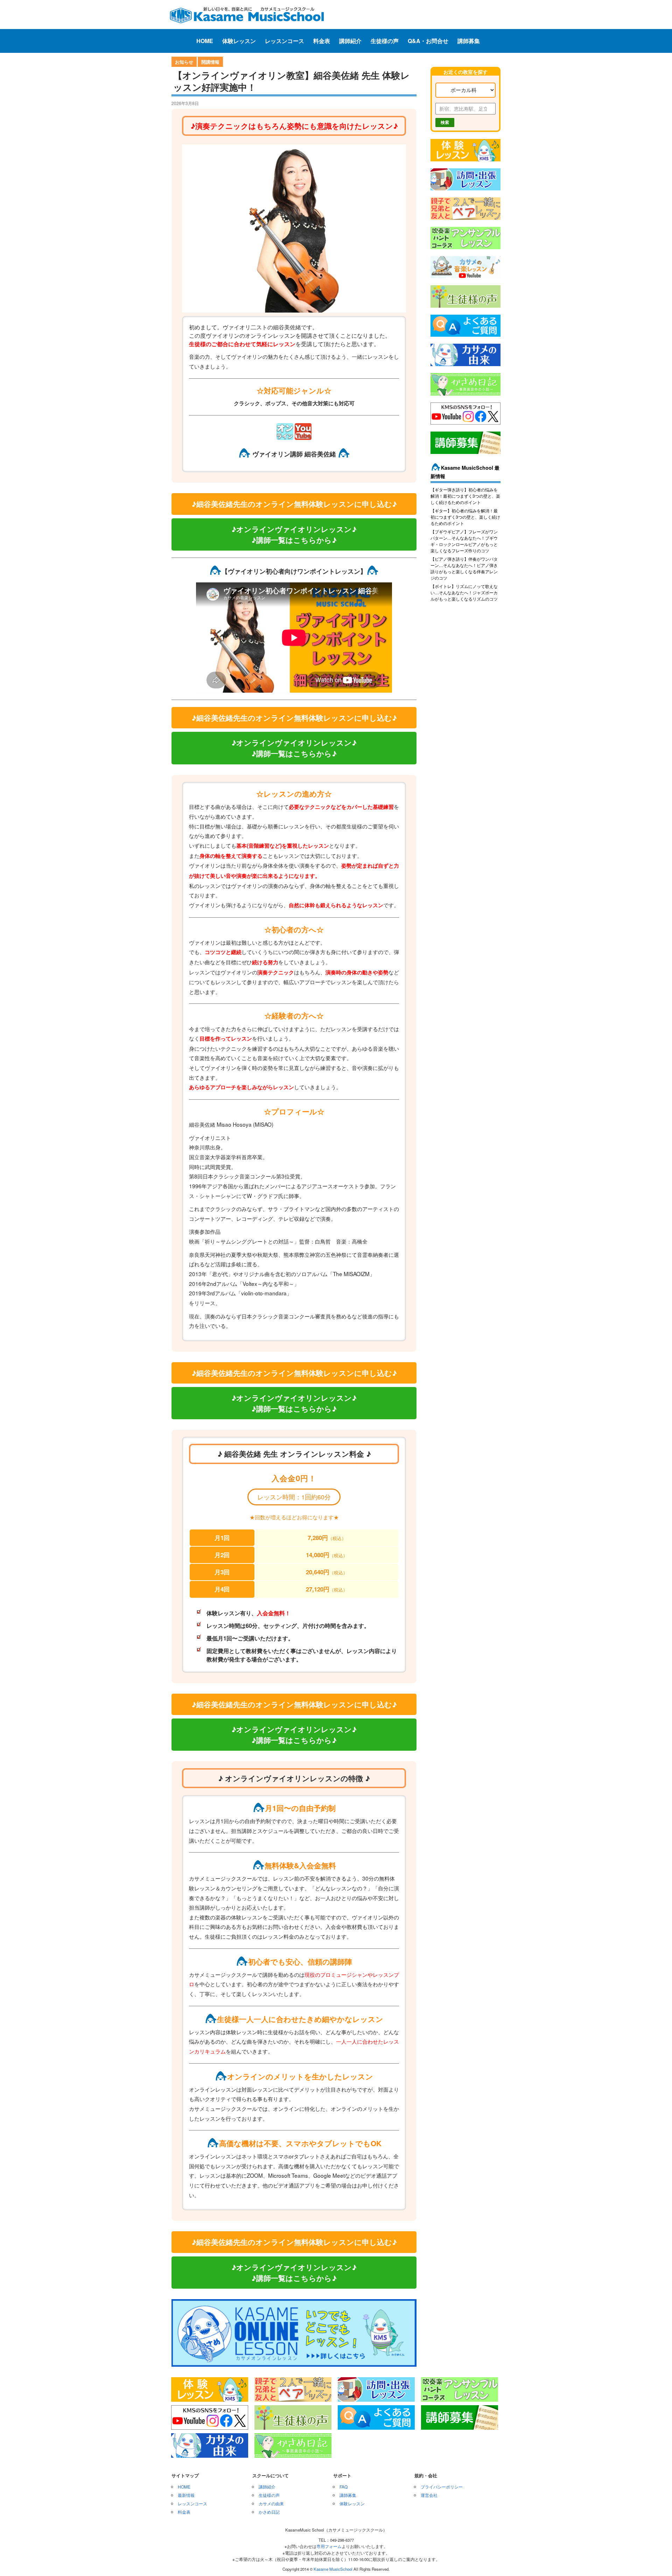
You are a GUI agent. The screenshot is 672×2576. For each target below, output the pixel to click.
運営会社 (429, 2495)
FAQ (344, 2487)
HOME (205, 41)
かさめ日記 (269, 2512)
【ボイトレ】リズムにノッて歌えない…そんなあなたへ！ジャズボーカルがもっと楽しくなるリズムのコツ (464, 592)
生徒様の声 (385, 41)
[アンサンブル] (465, 250)
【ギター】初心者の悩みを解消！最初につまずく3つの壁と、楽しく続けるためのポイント (465, 517)
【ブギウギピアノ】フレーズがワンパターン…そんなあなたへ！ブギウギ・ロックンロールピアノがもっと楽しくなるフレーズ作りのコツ (464, 541)
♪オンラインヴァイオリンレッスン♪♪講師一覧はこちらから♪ (294, 534)
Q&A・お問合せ (428, 41)
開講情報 (210, 62)
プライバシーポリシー (442, 2487)
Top (655, 2559)
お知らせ (184, 62)
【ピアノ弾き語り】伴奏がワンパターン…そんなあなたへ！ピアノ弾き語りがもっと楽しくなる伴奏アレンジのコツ (464, 568)
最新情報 (186, 2495)
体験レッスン (239, 41)
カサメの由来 (271, 2503)
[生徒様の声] (465, 308)
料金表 (322, 41)
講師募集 (469, 41)
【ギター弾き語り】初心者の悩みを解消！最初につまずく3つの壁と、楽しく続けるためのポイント (465, 496)
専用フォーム (329, 2546)
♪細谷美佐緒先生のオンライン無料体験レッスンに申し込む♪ (294, 504)
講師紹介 (350, 41)
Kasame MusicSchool (333, 2569)
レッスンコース (285, 41)
